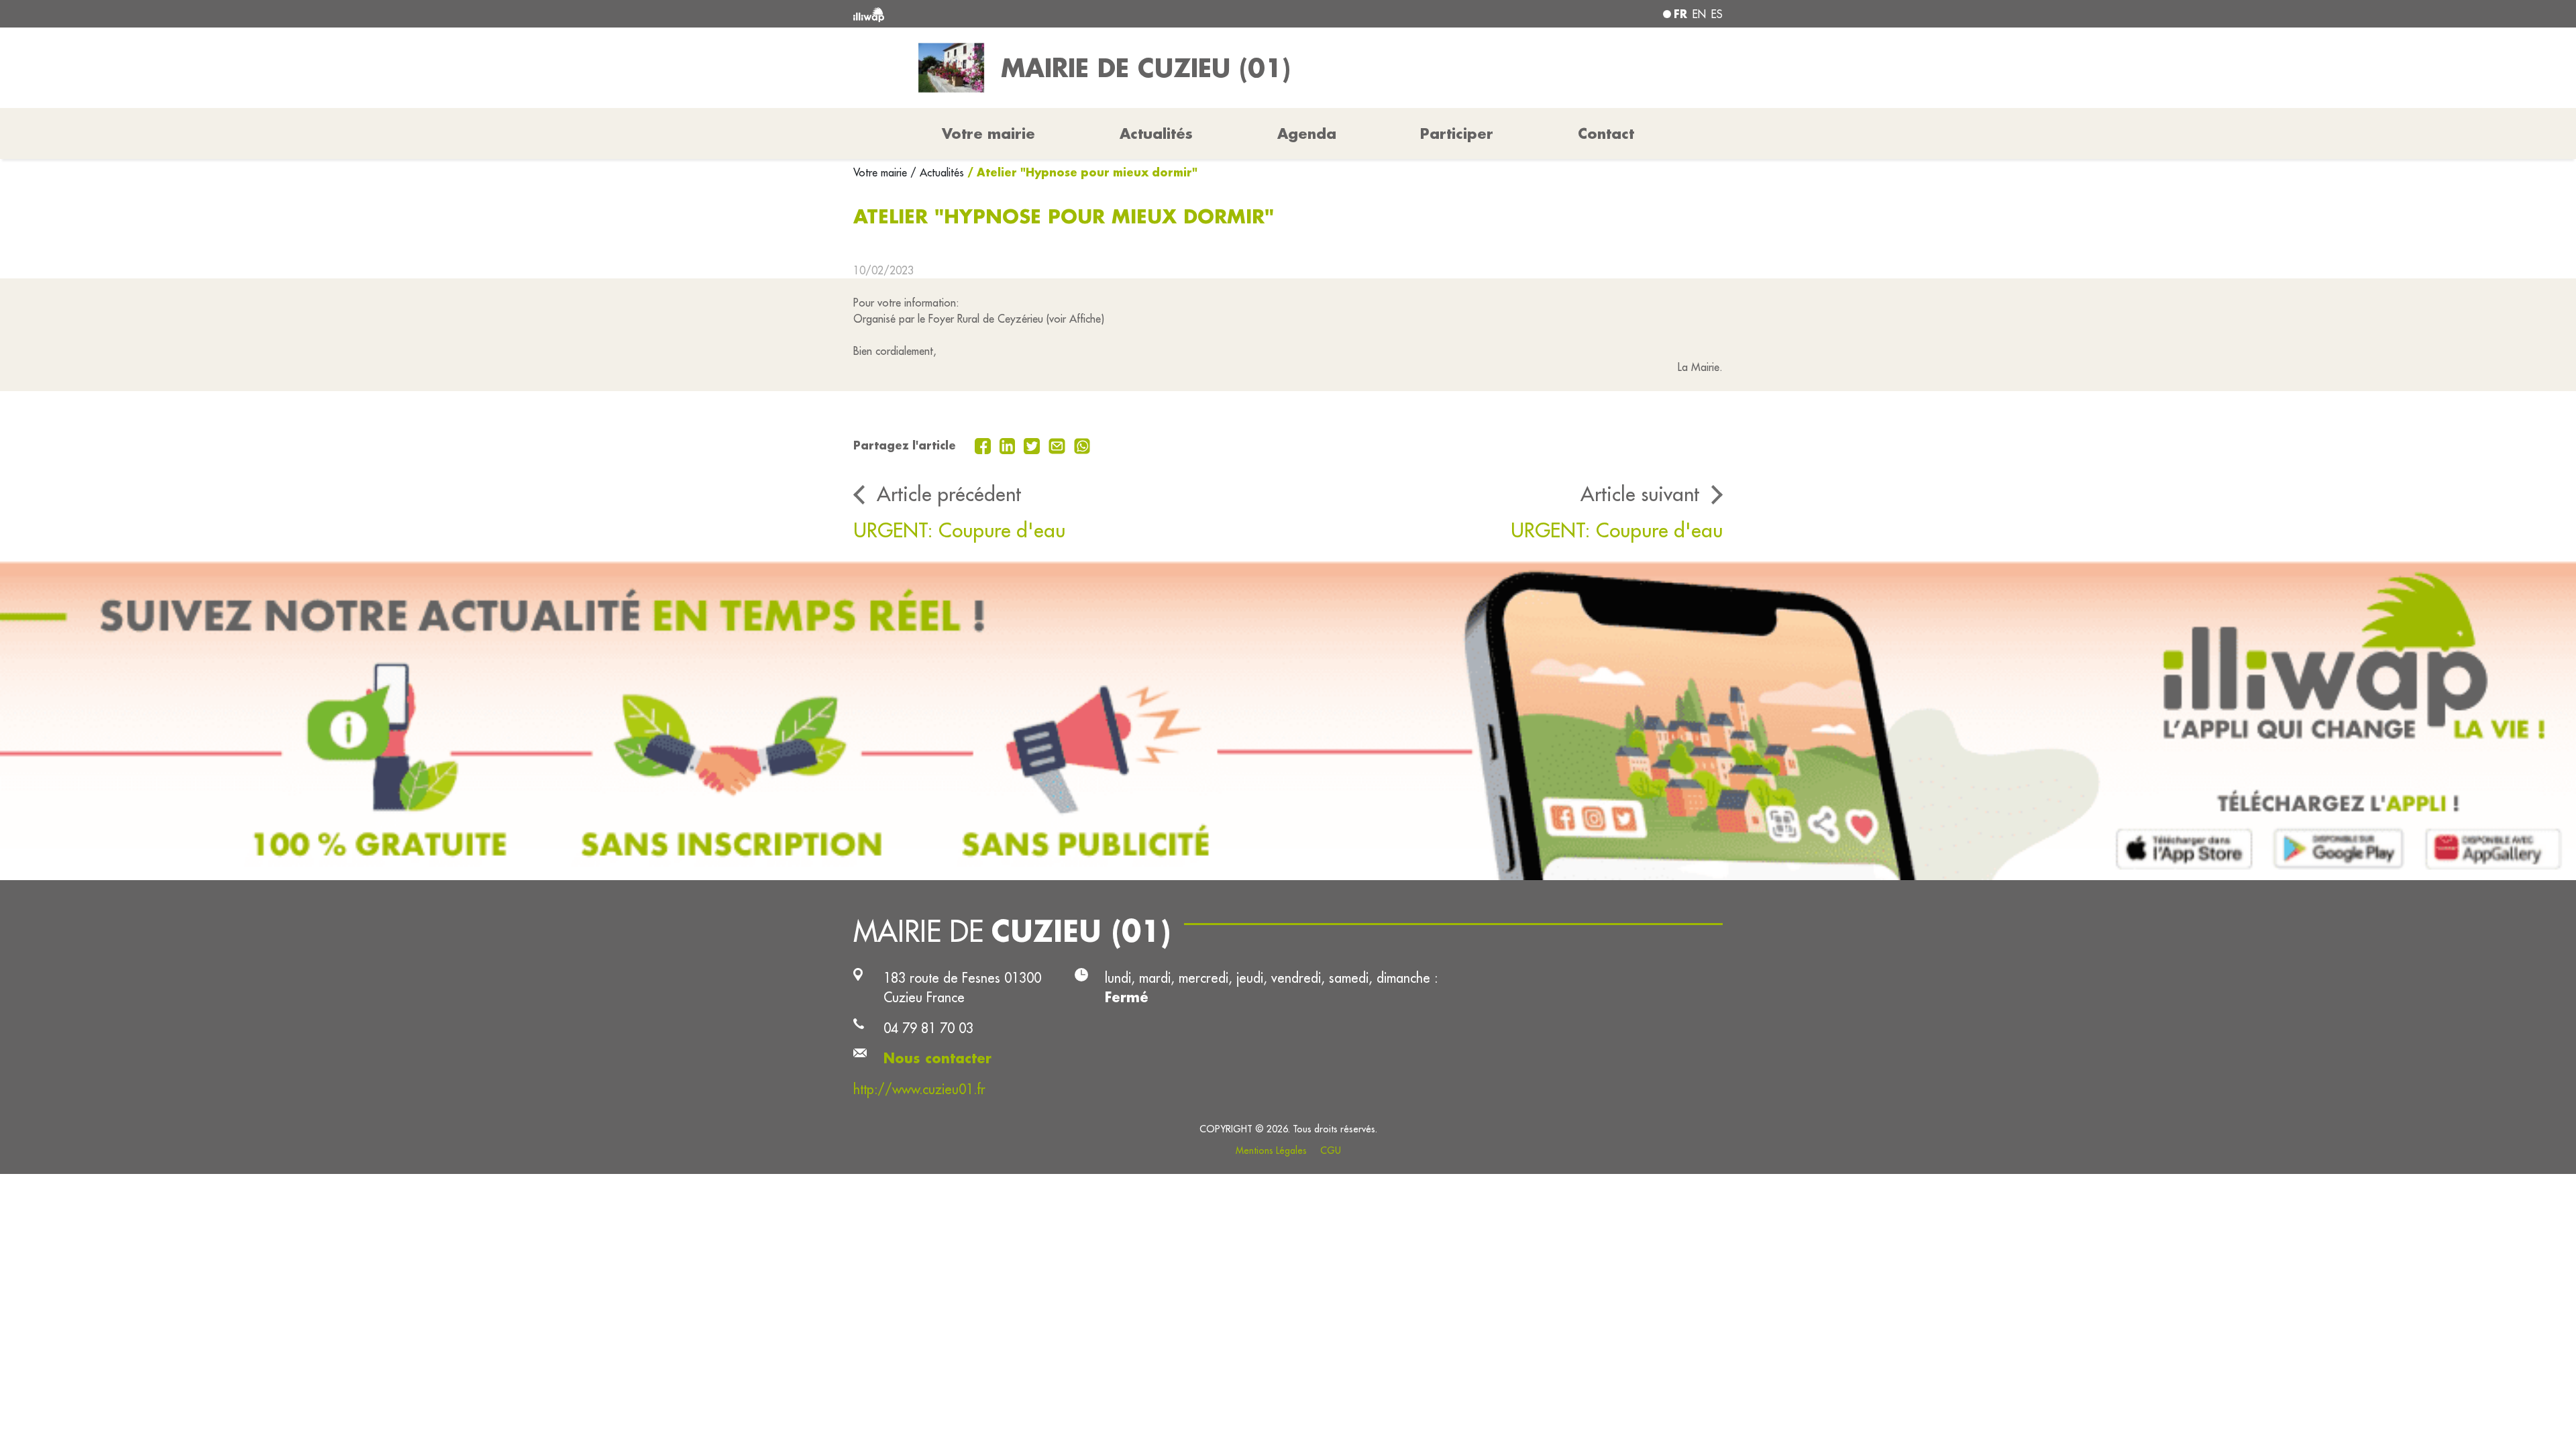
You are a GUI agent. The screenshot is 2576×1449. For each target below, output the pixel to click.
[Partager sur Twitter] (1033, 445)
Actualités (1156, 133)
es (1717, 14)
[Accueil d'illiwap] (1030, 14)
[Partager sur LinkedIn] (1009, 445)
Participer (1457, 133)
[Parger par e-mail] (1059, 445)
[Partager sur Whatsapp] (1082, 445)
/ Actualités (937, 172)
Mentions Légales (1271, 1150)
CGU (1331, 1150)
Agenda (1307, 133)
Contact (1606, 133)
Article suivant (1640, 494)
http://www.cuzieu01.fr (919, 1089)
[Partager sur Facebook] (984, 445)
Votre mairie (882, 172)
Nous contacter (937, 1058)
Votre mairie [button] (988, 133)
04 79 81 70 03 (928, 1028)
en (1699, 14)
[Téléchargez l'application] (1288, 721)
